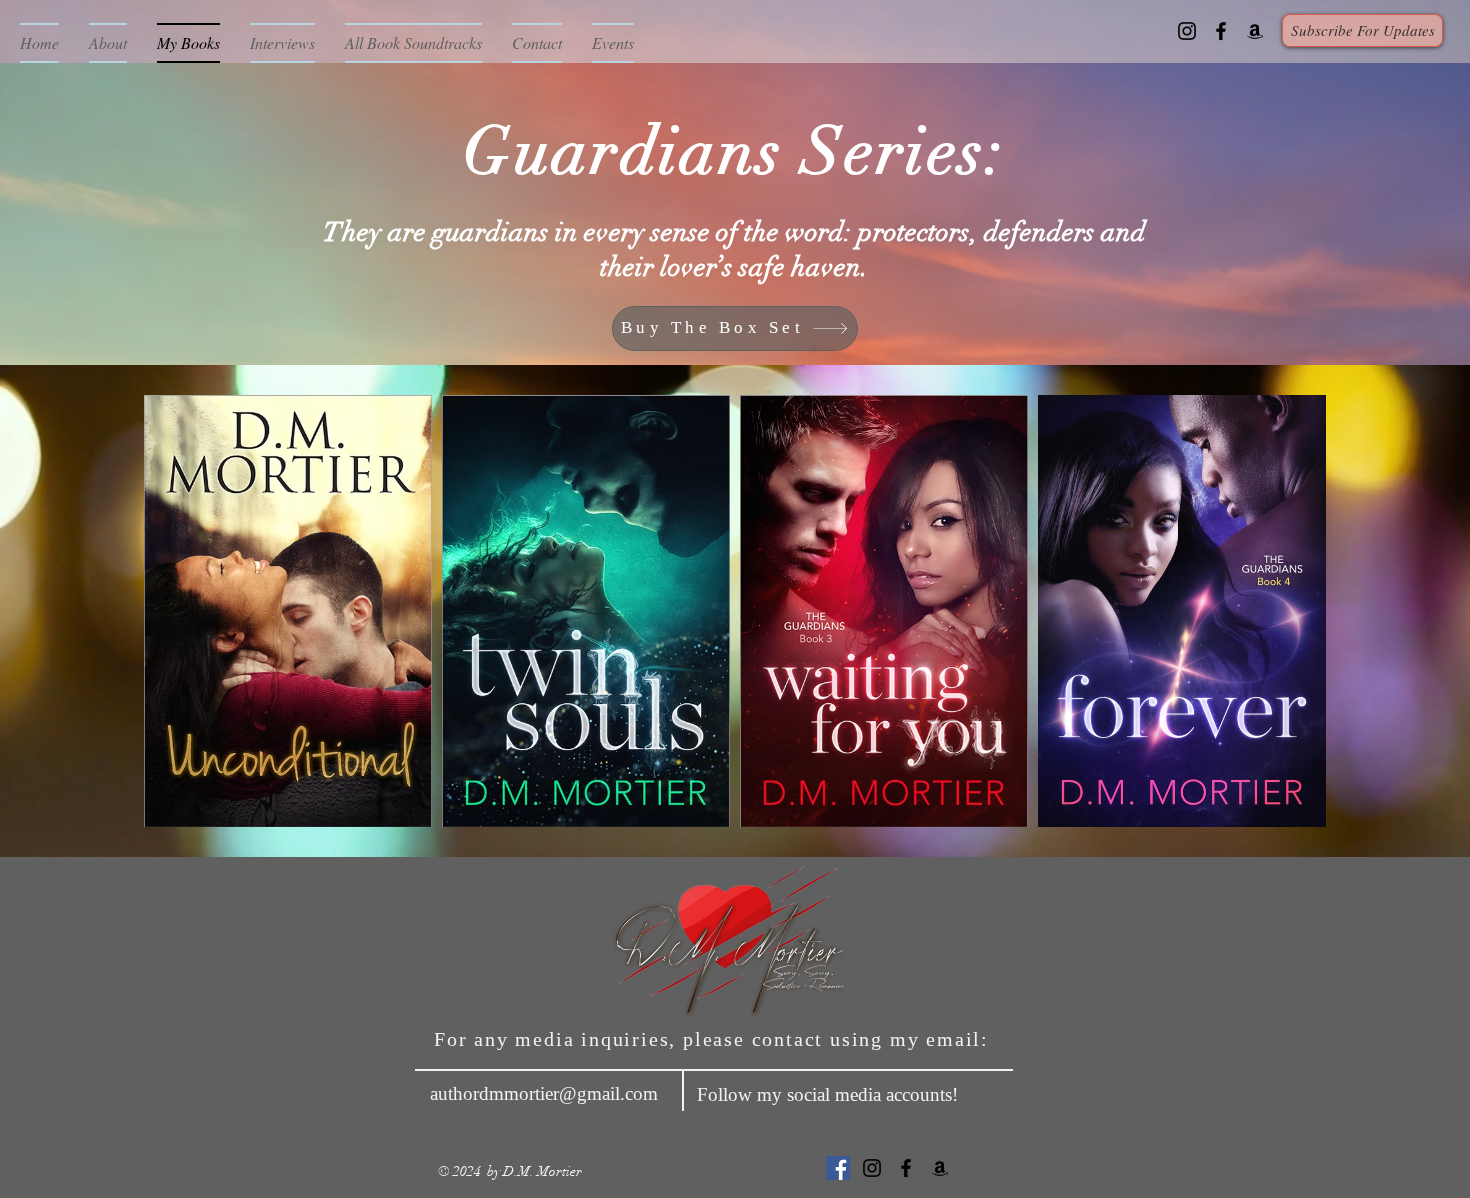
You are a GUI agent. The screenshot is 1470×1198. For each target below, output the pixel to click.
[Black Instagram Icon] (1187, 31)
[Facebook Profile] (838, 1168)
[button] (1362, 30)
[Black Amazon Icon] (1255, 31)
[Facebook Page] (1221, 31)
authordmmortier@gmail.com (544, 1093)
